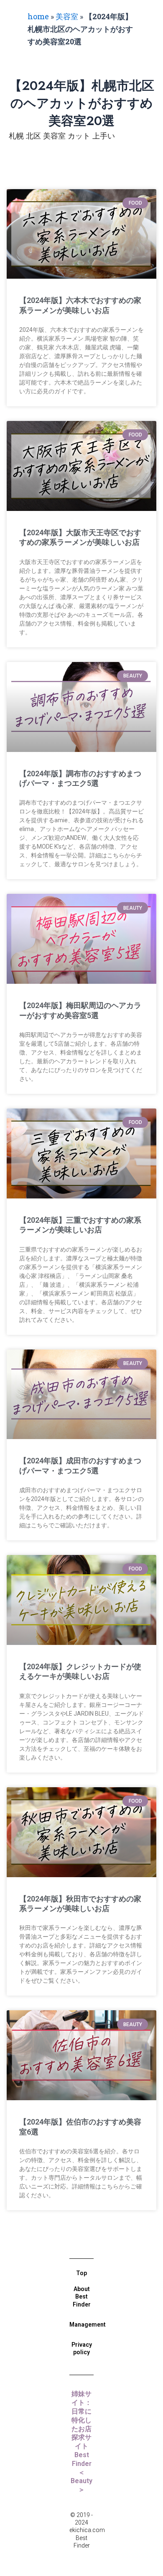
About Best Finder (82, 2296)
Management (88, 2325)
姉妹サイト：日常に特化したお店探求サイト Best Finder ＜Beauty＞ (83, 2442)
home (38, 16)
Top (81, 2273)
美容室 (67, 16)
